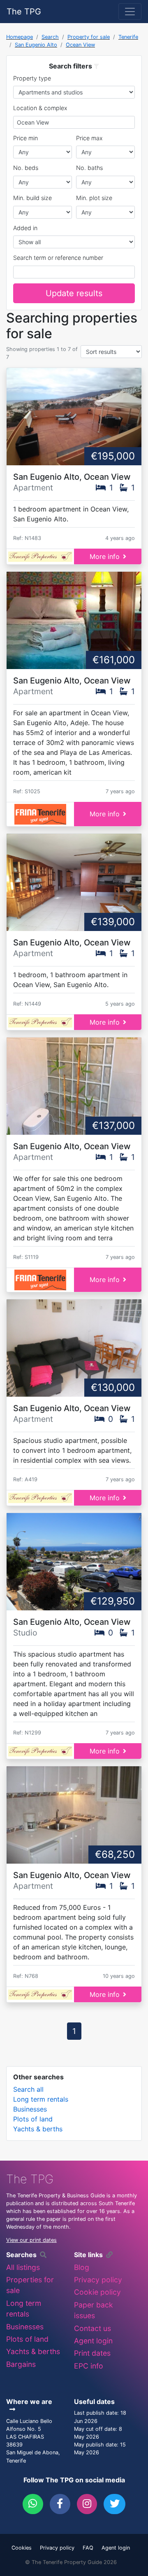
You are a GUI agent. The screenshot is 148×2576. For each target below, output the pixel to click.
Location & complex (40, 108)
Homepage (20, 37)
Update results (74, 293)
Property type (32, 78)
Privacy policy (98, 2280)
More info (105, 556)
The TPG (24, 12)
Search (50, 37)
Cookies (22, 2548)
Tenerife (128, 37)
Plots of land (33, 2119)
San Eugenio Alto (36, 45)
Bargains (21, 2364)
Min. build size (32, 198)
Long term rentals (41, 2099)
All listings (23, 2267)
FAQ (88, 2548)
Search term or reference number (58, 258)
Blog (82, 2267)
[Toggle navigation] (130, 12)
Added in (25, 228)
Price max (89, 138)
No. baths (89, 168)
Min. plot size (94, 198)
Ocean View (80, 45)
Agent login (93, 2341)
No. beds (26, 168)
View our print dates (31, 2240)
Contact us (92, 2328)
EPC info (89, 2366)
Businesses (30, 2109)
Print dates (92, 2353)
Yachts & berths (38, 2129)
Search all (28, 2089)
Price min (25, 138)
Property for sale (89, 37)
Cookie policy (97, 2292)
